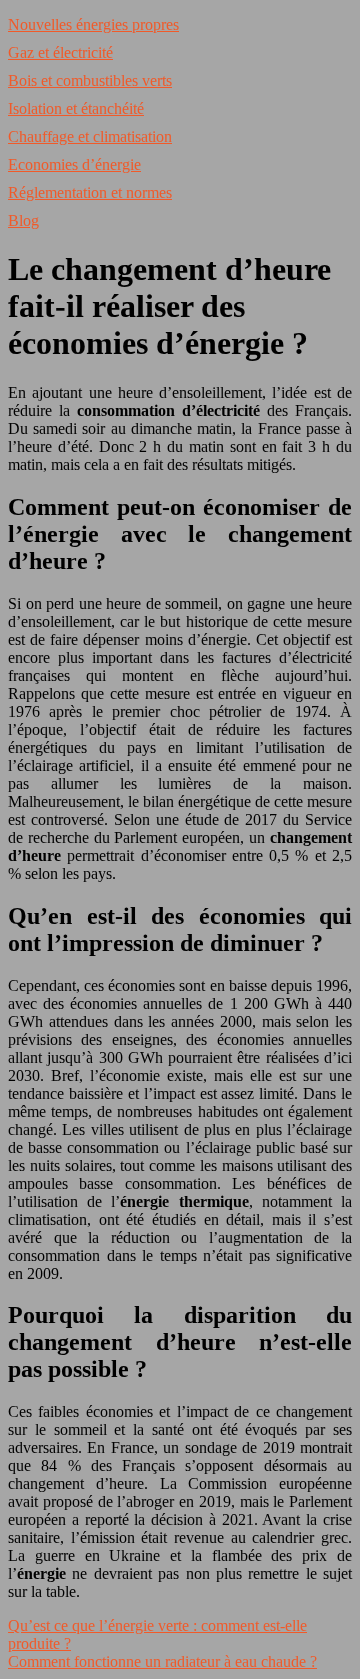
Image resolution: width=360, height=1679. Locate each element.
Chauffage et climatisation (90, 136)
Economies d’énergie (74, 164)
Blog (23, 220)
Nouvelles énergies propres (93, 24)
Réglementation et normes (90, 192)
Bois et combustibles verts (90, 80)
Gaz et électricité (60, 52)
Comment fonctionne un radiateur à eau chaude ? (162, 1661)
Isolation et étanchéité (76, 108)
